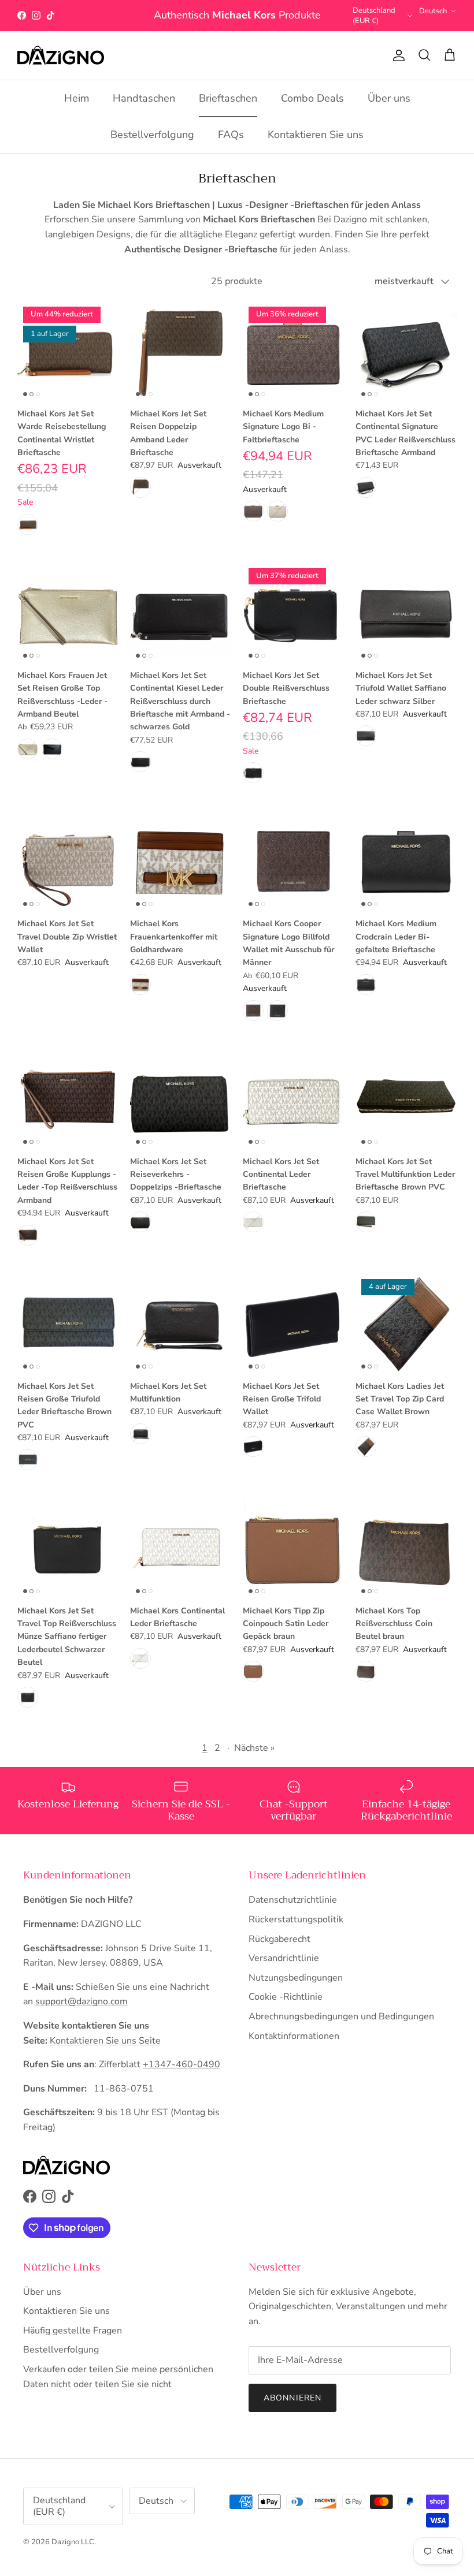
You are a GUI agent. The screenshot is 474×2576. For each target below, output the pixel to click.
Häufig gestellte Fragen (73, 2343)
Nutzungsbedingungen (296, 1990)
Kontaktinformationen (294, 2048)
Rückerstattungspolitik (296, 1932)
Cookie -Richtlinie (286, 2010)
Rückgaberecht (279, 1951)
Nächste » (254, 1761)
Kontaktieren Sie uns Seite (105, 2053)
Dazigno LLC (73, 2554)
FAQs (231, 147)
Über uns (389, 111)
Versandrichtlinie (284, 1971)
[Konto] (397, 68)
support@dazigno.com (82, 2014)
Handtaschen (144, 111)
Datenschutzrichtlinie (293, 1913)
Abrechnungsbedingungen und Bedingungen (341, 2029)
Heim (77, 111)
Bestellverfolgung (152, 147)
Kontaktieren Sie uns (316, 147)
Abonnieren (292, 2410)
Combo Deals (312, 111)
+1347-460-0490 (182, 2077)
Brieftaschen (228, 111)
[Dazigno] (61, 68)
